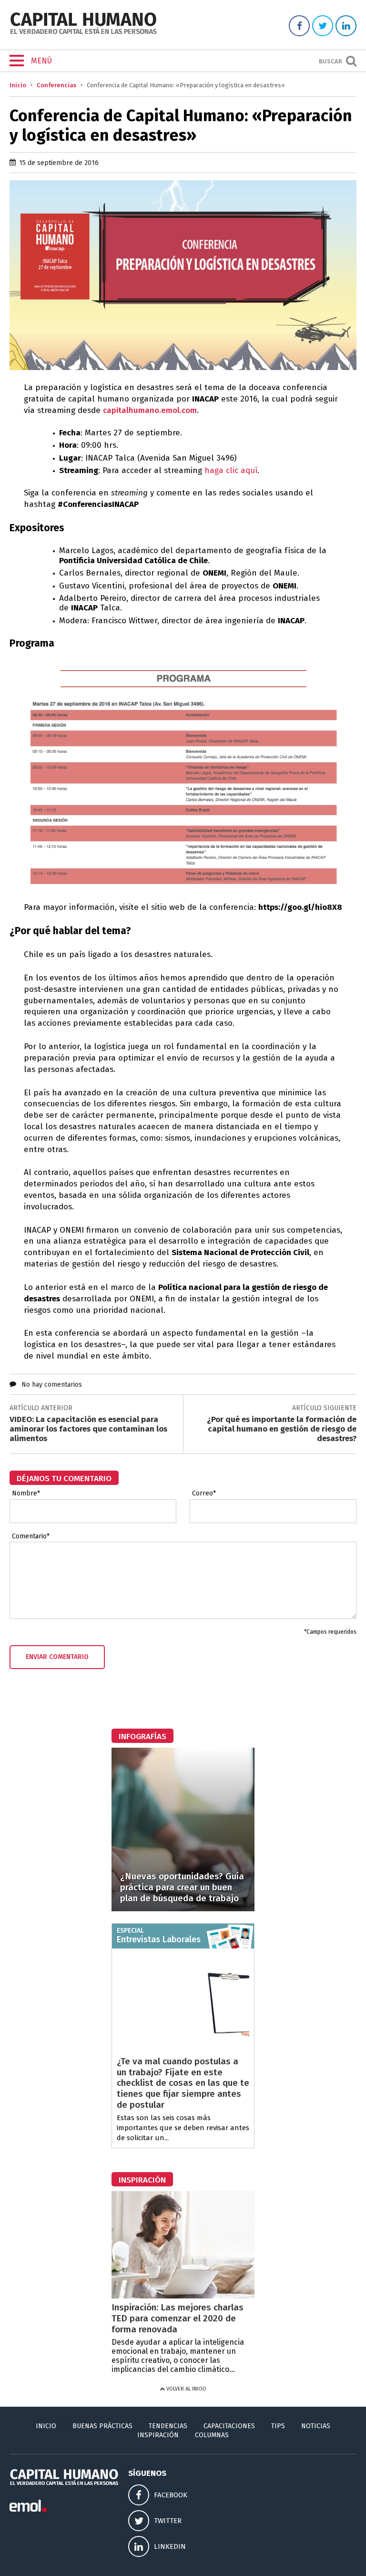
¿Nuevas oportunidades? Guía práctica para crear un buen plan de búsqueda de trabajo (182, 1887)
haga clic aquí (231, 470)
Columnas (212, 2435)
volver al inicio (186, 2389)
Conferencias (56, 85)
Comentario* (31, 1536)
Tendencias (168, 2426)
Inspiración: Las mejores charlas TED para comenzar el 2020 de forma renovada (178, 2318)
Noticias (316, 2426)
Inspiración (158, 2435)
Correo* (204, 1494)
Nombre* (26, 1494)
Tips (278, 2426)
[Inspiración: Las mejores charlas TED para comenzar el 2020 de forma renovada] (183, 2296)
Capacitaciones (229, 2426)
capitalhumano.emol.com (150, 410)
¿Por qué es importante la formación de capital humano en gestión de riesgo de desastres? (282, 1429)
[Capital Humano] (83, 33)
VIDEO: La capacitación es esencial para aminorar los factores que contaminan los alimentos (88, 1429)
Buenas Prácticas (102, 2426)
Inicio (18, 85)
